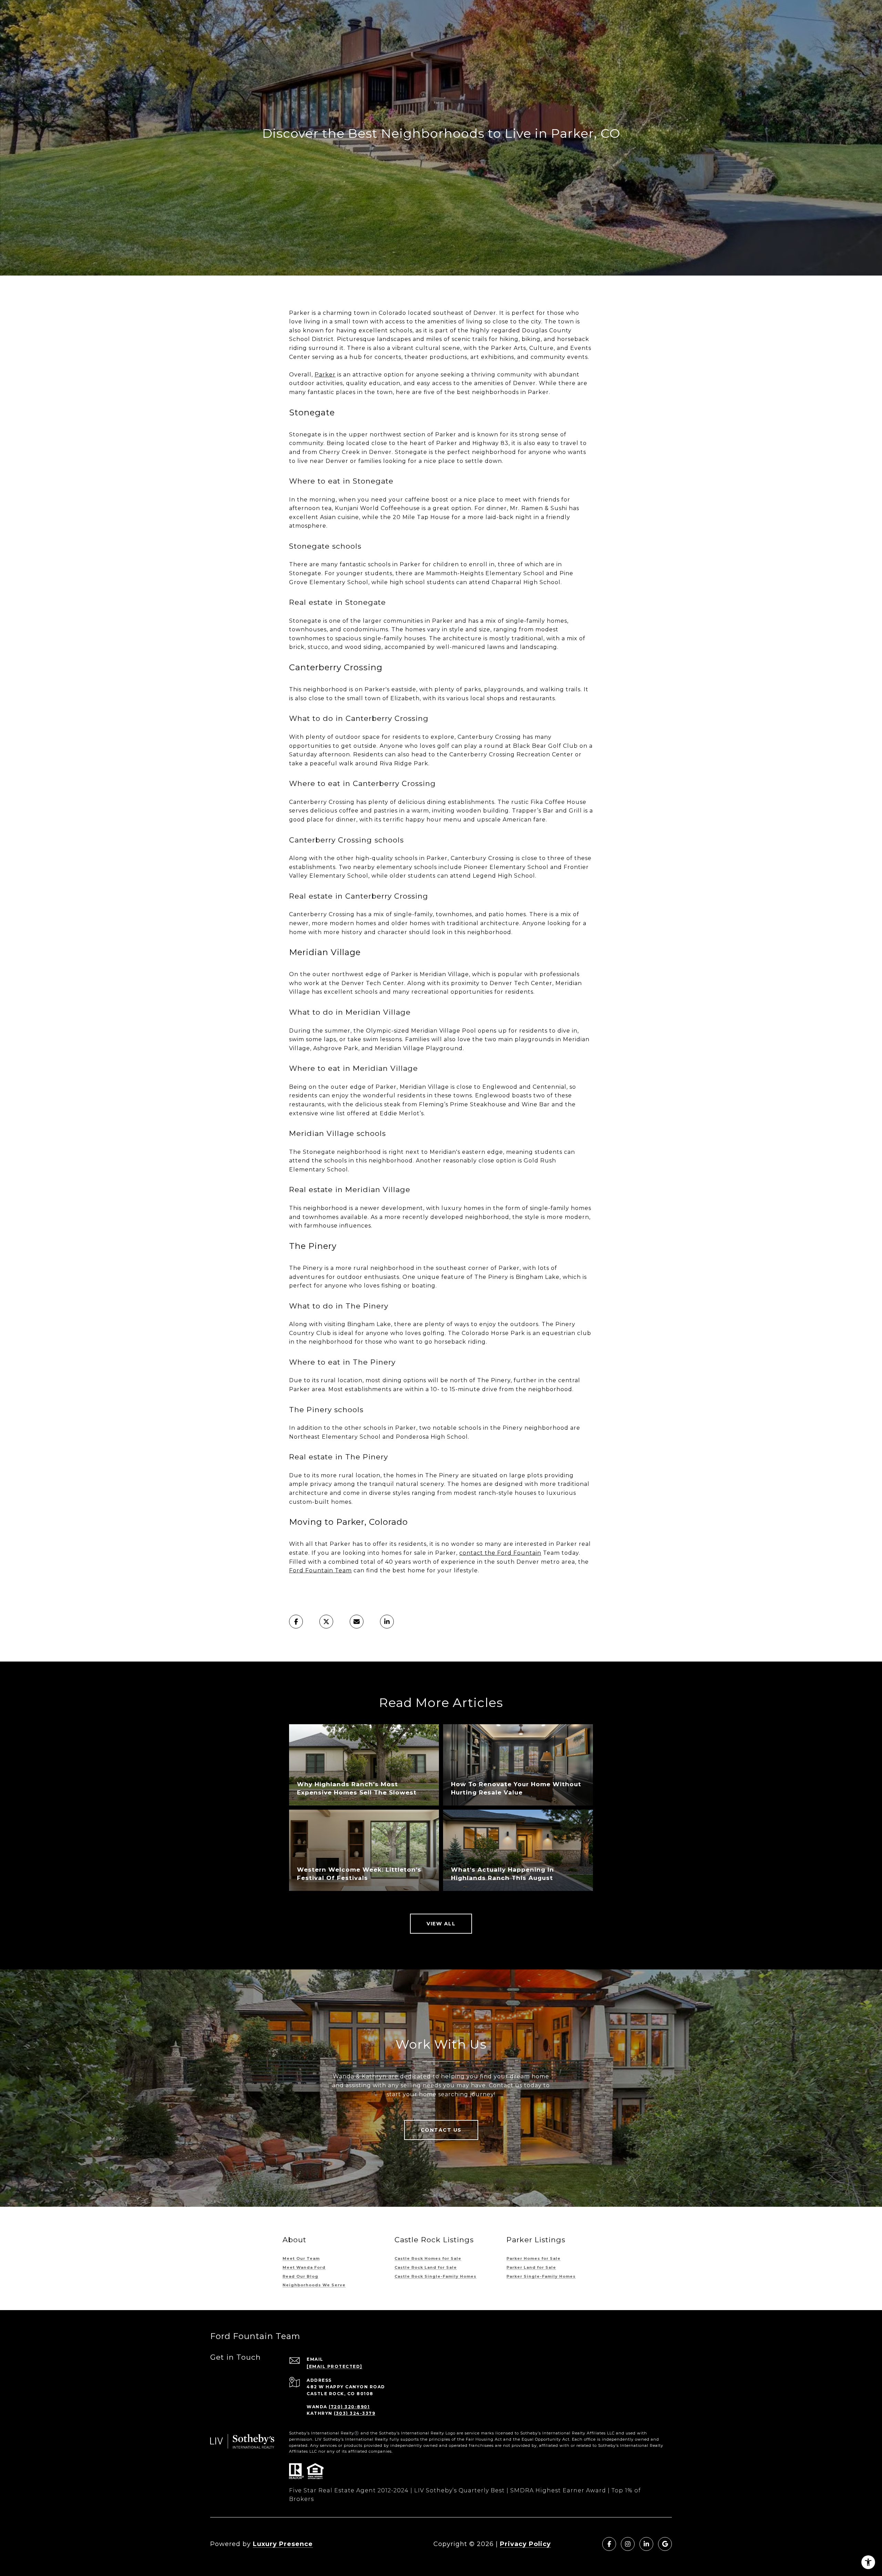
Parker (325, 375)
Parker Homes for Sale (534, 2258)
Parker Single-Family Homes (541, 2276)
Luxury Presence (283, 2544)
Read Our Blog (300, 2276)
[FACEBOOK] (609, 2544)
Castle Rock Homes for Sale (428, 2258)
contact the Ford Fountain (500, 1553)
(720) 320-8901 (349, 2407)
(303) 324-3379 (355, 2413)
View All (441, 1924)
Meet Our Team (301, 2258)
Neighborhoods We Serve (314, 2285)
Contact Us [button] (441, 2130)
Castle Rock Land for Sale (426, 2267)
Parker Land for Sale (531, 2267)
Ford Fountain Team (320, 1570)
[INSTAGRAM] (628, 2544)
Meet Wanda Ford (304, 2267)
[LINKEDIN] (646, 2544)
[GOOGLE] (665, 2544)
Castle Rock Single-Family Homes (435, 2276)
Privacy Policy (525, 2544)
